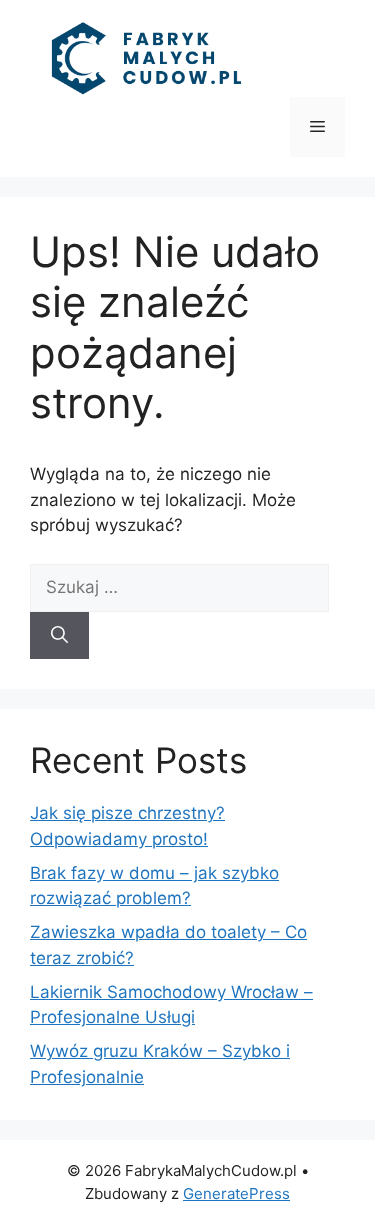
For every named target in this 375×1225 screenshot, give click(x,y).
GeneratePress (236, 1193)
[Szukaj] (59, 636)
